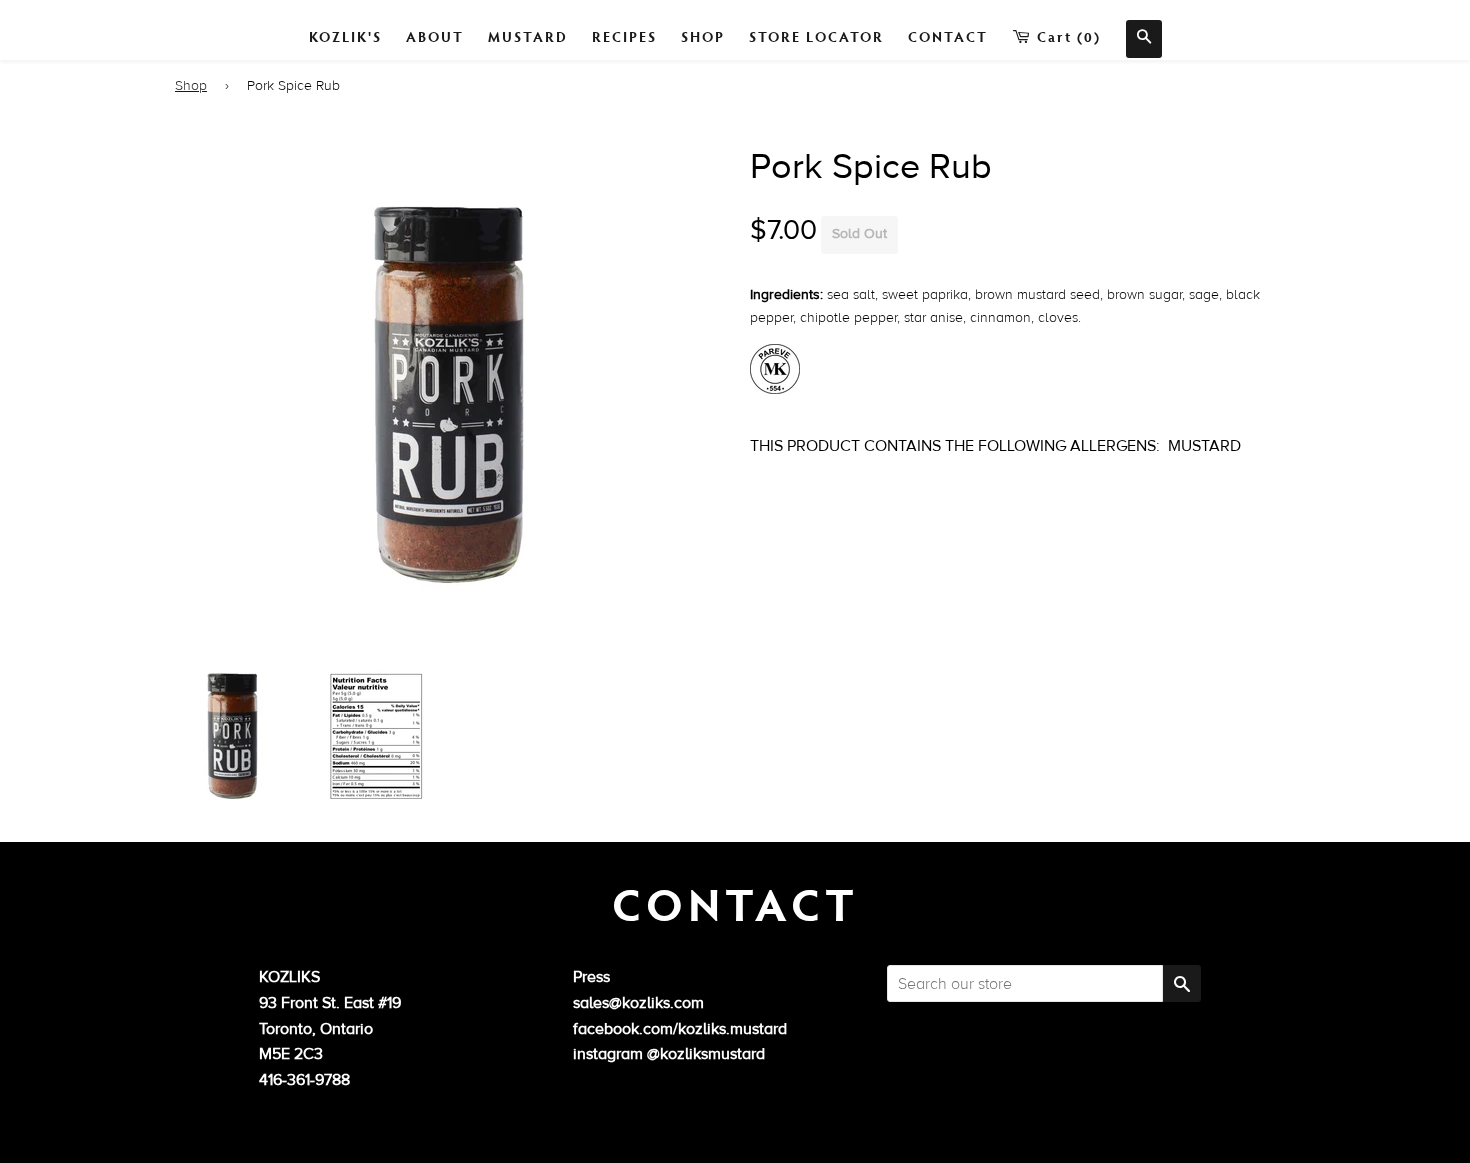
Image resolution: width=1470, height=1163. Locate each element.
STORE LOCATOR (816, 36)
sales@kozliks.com (638, 1003)
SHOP (703, 36)
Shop (191, 86)
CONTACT (948, 36)
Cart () (1066, 36)
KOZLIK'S (345, 36)
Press (591, 977)
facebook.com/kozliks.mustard (680, 1029)
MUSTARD (528, 36)
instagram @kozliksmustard (669, 1054)
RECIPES (624, 36)
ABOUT (435, 36)
